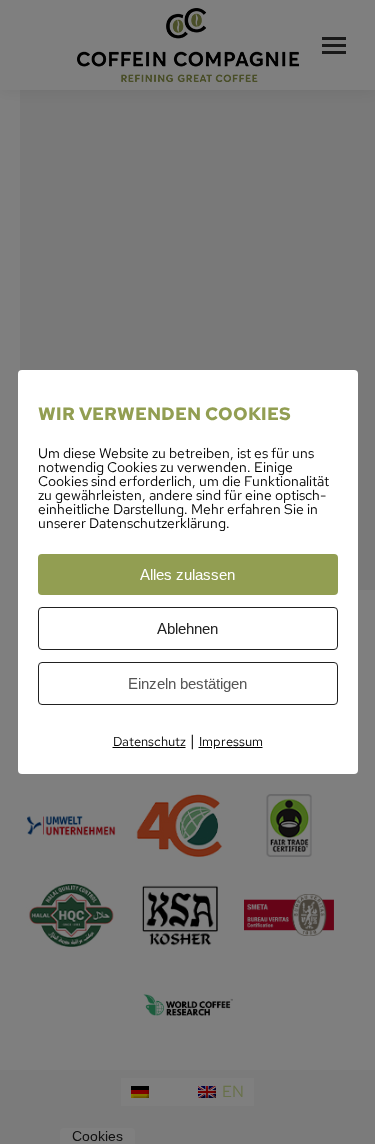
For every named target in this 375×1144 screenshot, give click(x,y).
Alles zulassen (187, 574)
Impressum (231, 741)
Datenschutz (149, 741)
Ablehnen (187, 628)
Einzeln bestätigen (187, 683)
